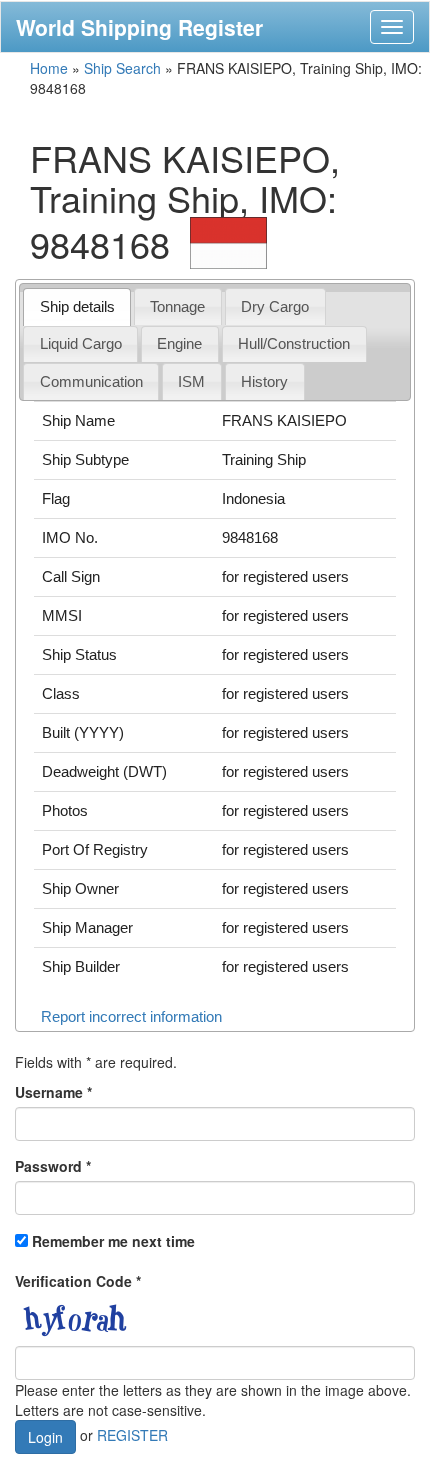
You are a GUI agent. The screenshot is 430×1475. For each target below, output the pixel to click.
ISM (191, 381)
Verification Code (78, 1281)
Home (49, 68)
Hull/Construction (294, 343)
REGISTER (132, 1434)
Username (53, 1092)
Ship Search (122, 68)
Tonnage (177, 306)
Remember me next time (113, 1241)
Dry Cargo (275, 306)
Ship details (77, 306)
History (264, 381)
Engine (179, 343)
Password (53, 1166)
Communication (91, 381)
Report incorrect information (131, 1016)
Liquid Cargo (81, 343)
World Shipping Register (139, 27)
